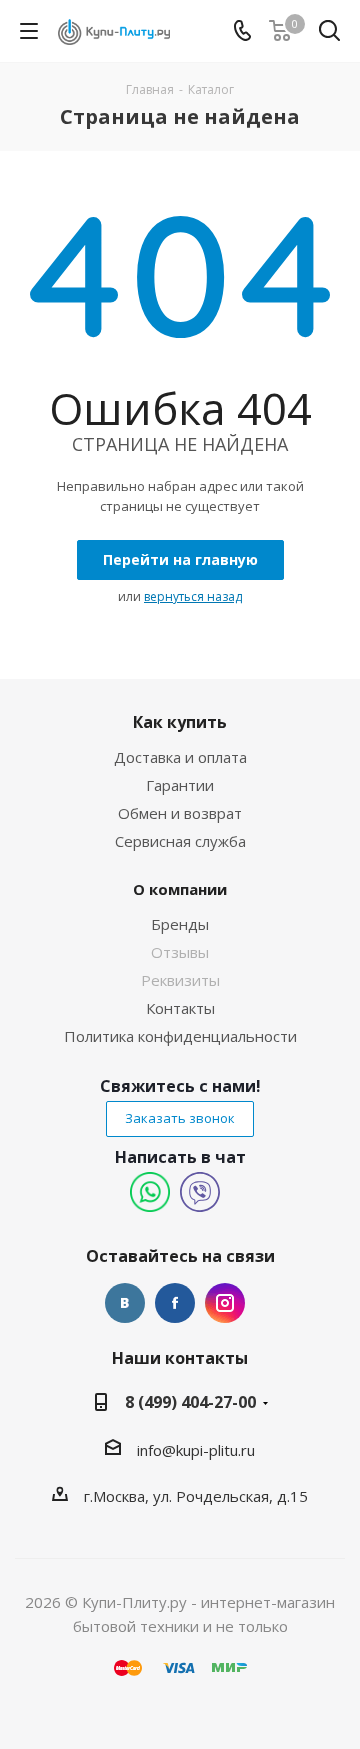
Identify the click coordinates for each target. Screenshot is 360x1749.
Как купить (180, 722)
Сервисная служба (180, 841)
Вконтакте (125, 1303)
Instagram (225, 1303)
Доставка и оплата (180, 757)
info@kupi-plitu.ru (196, 1450)
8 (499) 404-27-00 (190, 1402)
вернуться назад (193, 596)
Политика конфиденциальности (180, 1036)
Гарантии (180, 785)
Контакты (180, 1008)
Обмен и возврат (180, 813)
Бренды (180, 924)
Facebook (175, 1303)
